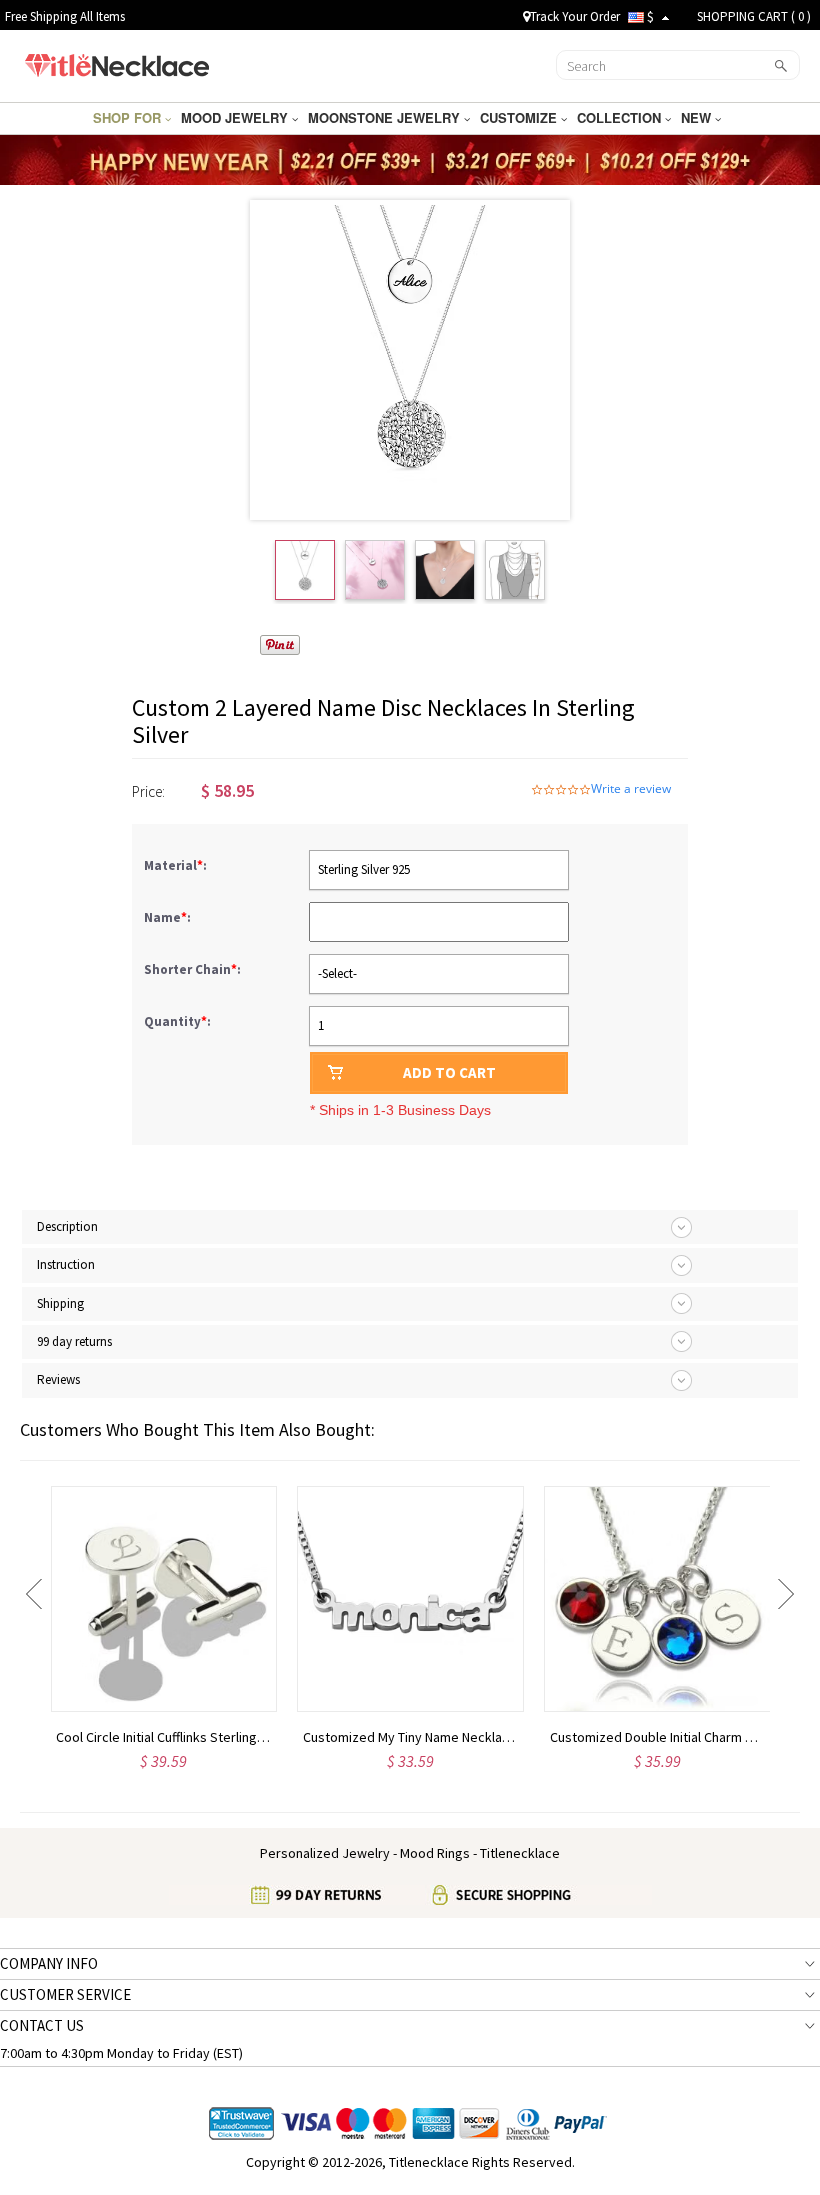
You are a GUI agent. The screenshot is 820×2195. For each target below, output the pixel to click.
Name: (169, 917)
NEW (698, 117)
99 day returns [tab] (74, 1341)
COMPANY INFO (49, 1963)
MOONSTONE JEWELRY (386, 117)
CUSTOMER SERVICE (65, 1994)
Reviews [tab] (58, 1379)
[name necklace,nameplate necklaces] (116, 63)
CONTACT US (42, 2025)
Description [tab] (67, 1226)
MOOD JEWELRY (236, 117)
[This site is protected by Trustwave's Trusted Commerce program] (241, 2124)
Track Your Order (575, 16)
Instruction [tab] (66, 1264)
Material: (177, 865)
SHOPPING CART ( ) (754, 16)
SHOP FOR (129, 117)
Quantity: (177, 1021)
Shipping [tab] (60, 1303)
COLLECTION (621, 117)
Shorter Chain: (194, 969)
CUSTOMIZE (520, 117)
